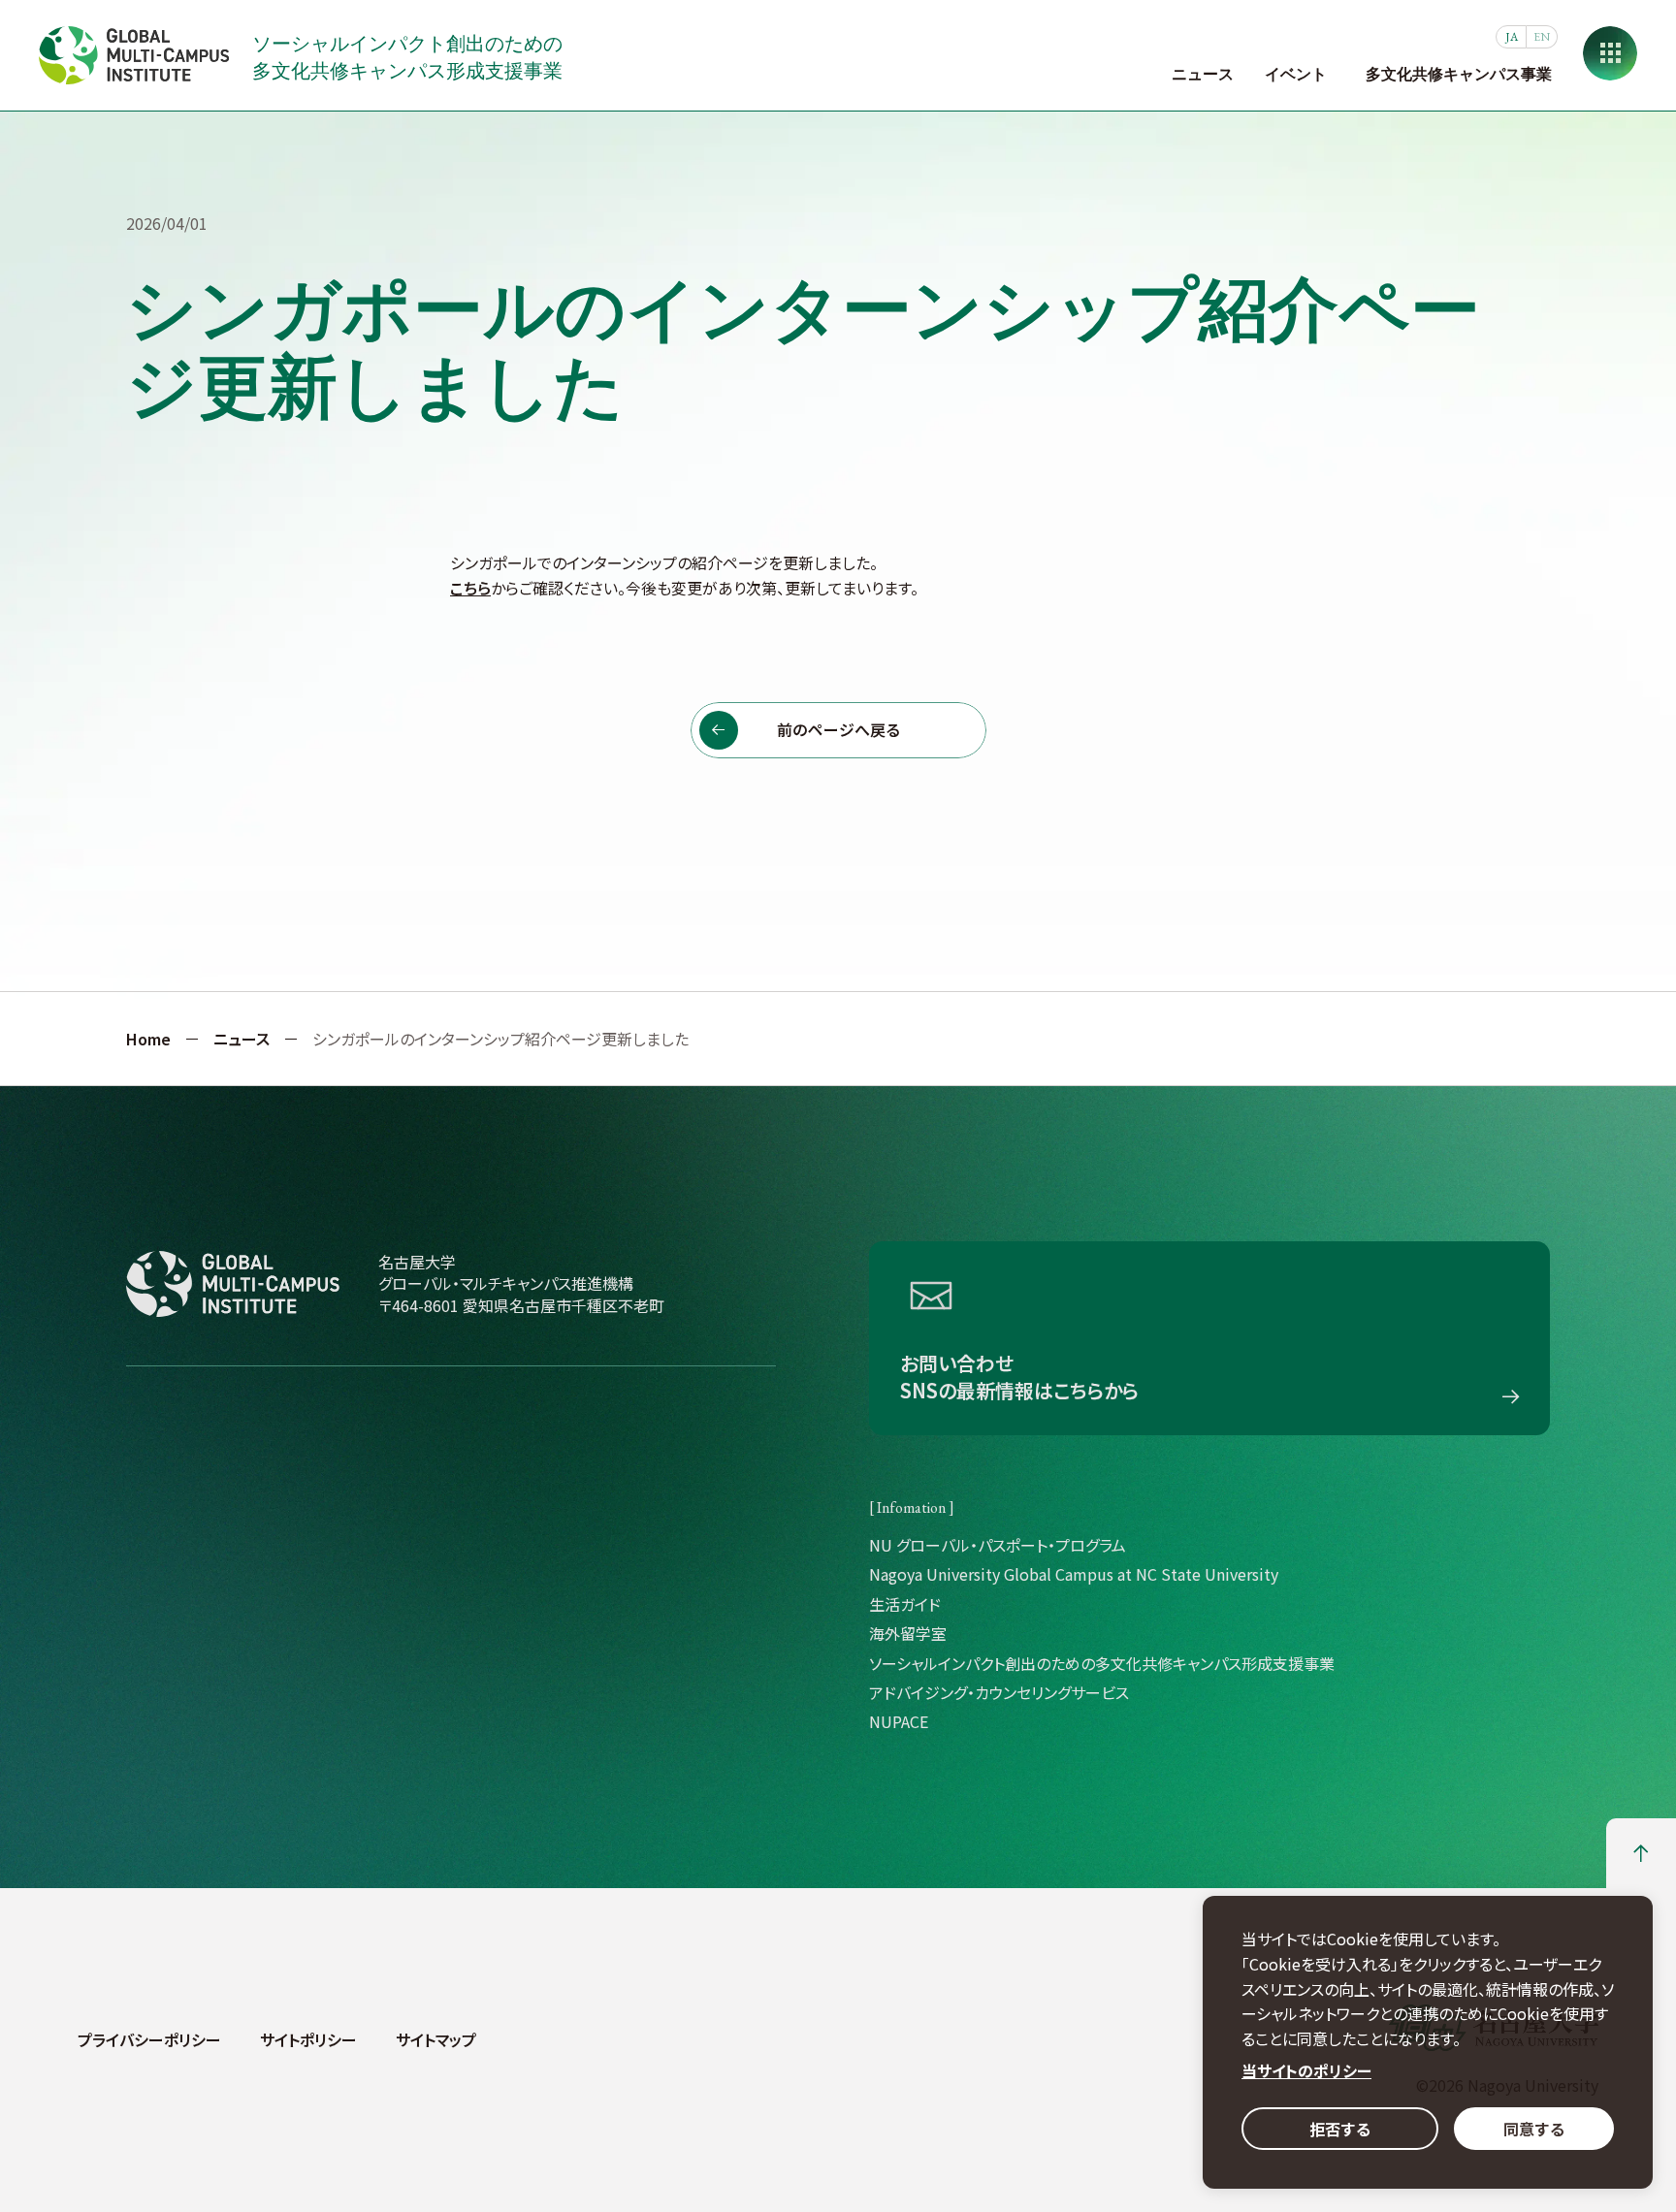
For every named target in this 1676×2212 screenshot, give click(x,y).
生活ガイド (905, 1604)
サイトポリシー (308, 2039)
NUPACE (899, 1721)
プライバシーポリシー (149, 2039)
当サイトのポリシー (1306, 2070)
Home (148, 1039)
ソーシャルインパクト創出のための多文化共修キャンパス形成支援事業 (1102, 1663)
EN (1542, 37)
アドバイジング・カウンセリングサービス (999, 1692)
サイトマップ (436, 2039)
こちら (470, 588)
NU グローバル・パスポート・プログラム (998, 1545)
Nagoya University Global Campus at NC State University (1074, 1574)
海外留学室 (908, 1633)
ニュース (242, 1039)
